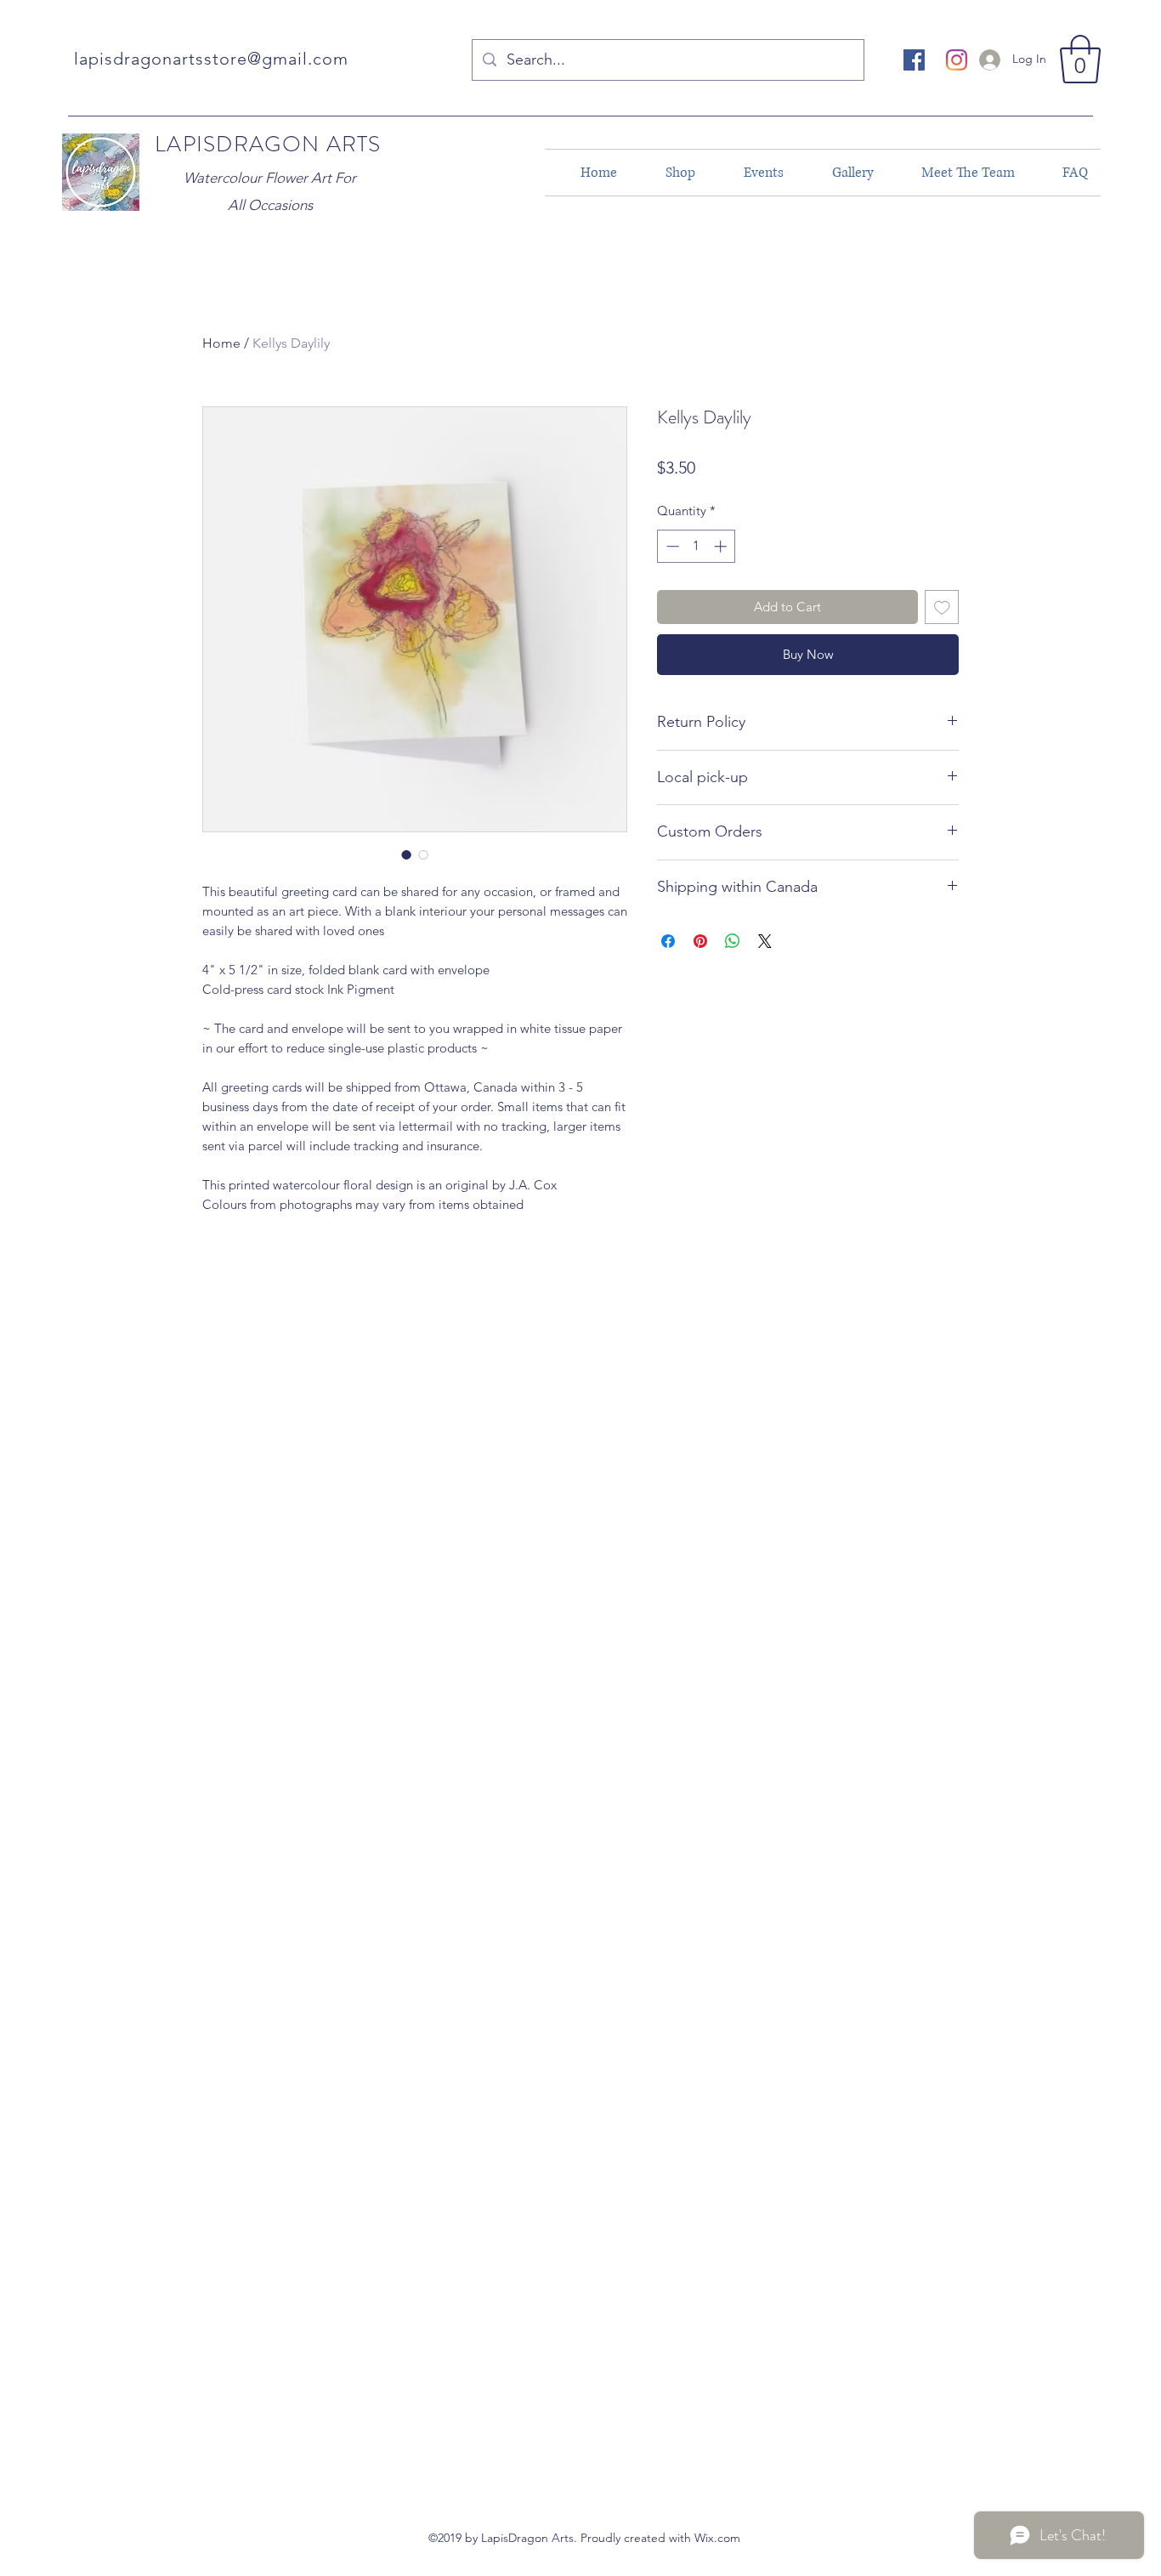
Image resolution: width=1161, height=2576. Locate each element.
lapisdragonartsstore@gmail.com (211, 59)
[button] (1080, 59)
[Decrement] (671, 546)
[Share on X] (765, 941)
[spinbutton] (697, 546)
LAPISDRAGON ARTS (268, 144)
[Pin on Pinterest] (700, 941)
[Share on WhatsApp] (733, 941)
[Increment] (722, 546)
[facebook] (914, 60)
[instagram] (957, 60)
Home (221, 343)
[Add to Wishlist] (942, 607)
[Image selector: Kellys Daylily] (406, 854)
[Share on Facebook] (668, 941)
